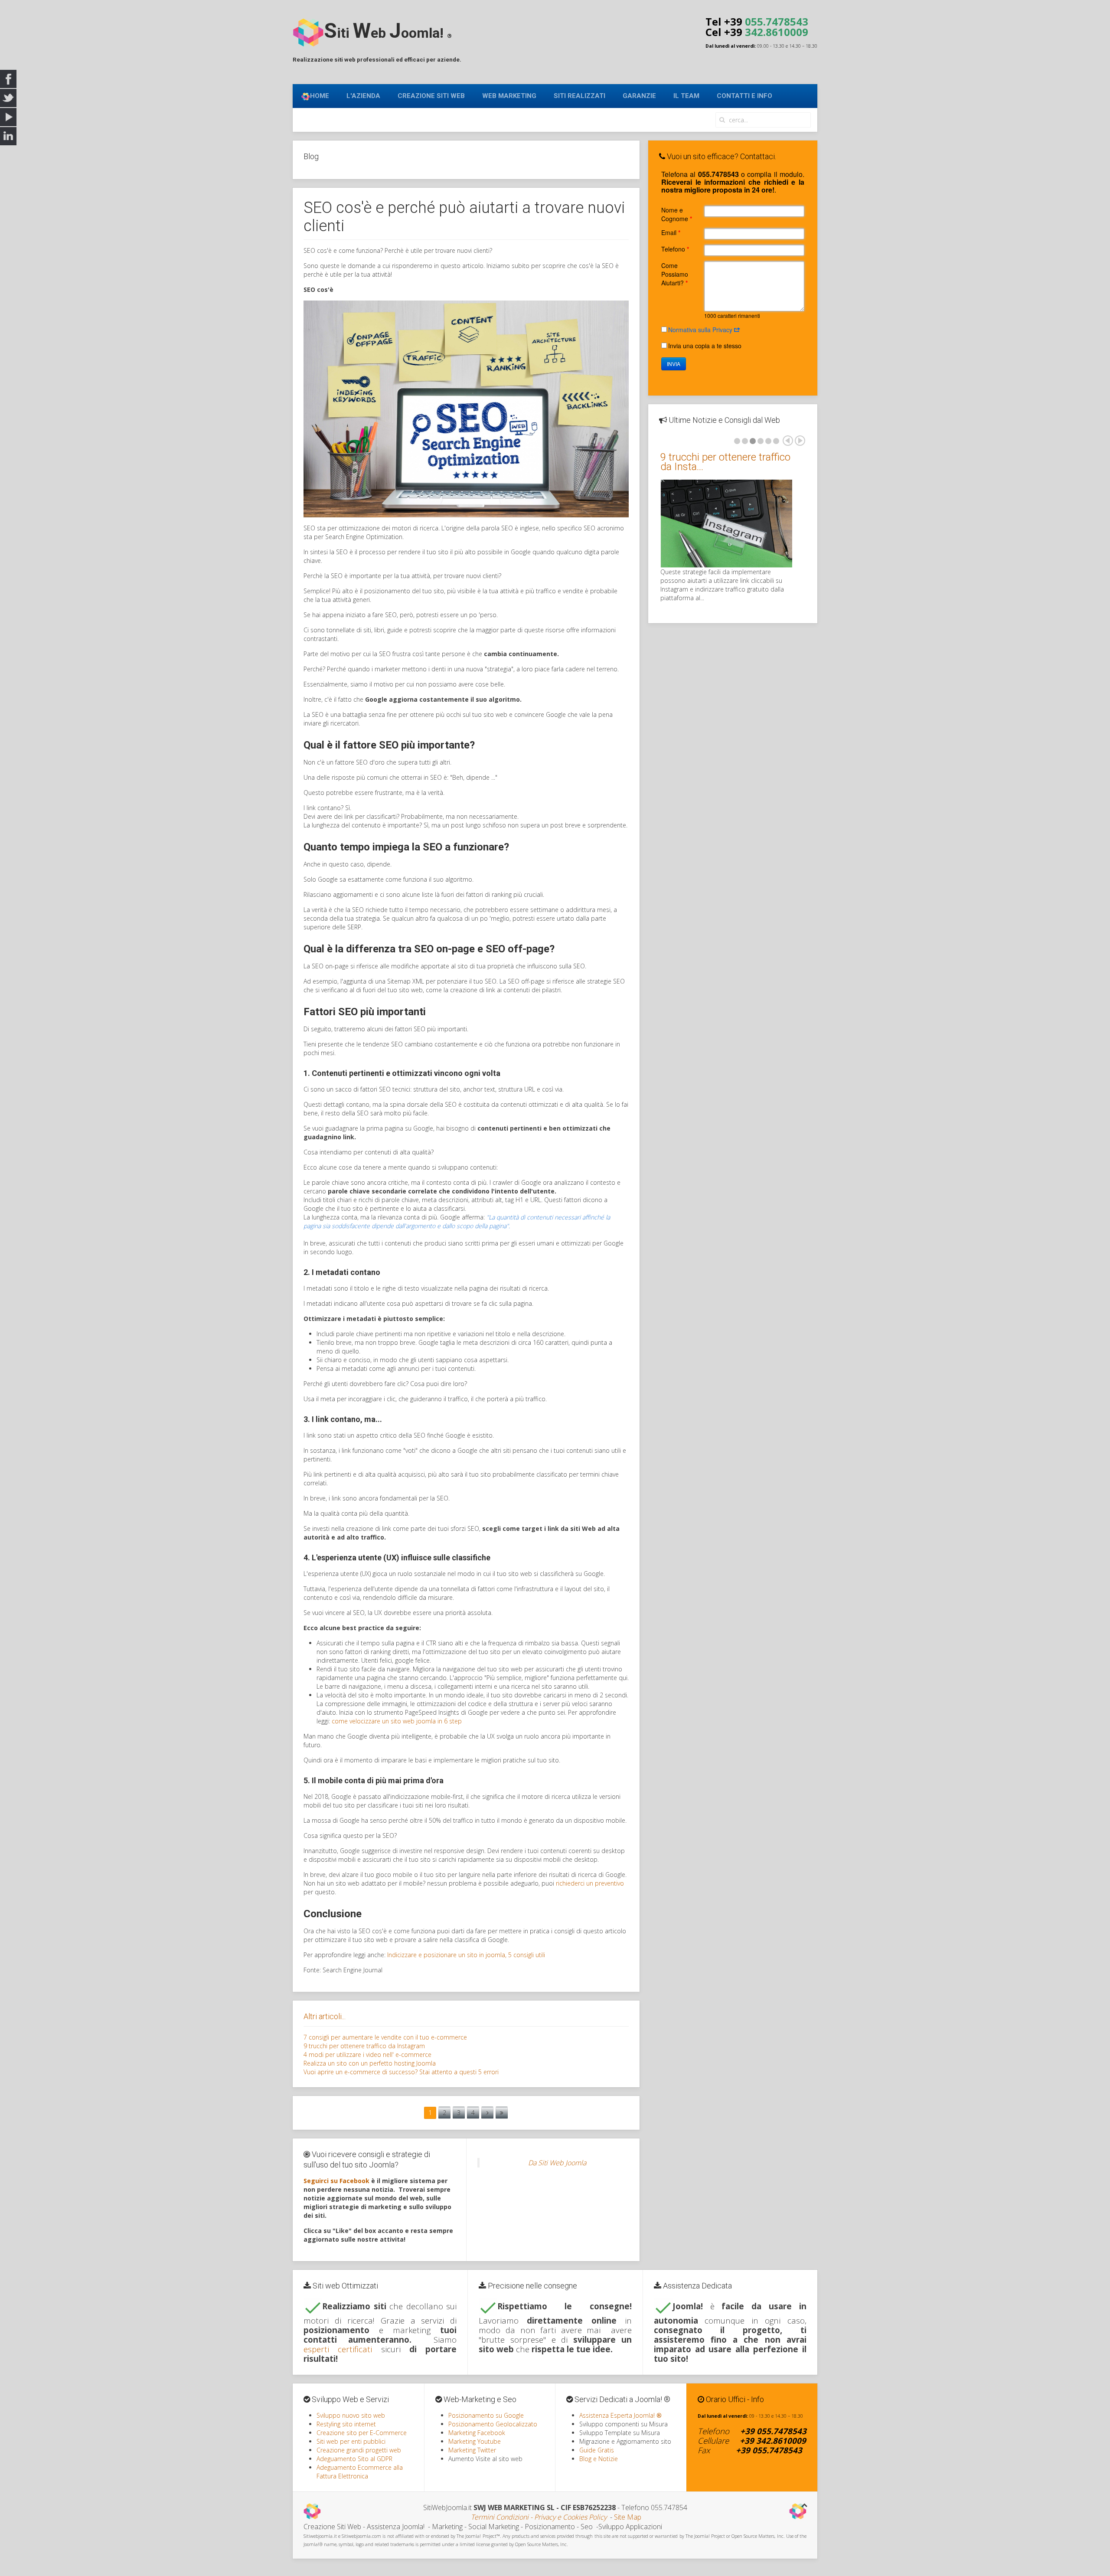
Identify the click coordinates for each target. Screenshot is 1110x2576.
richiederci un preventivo (590, 1883)
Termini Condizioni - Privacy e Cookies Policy (539, 2517)
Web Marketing (509, 96)
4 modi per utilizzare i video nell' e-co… (721, 462)
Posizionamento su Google (486, 2415)
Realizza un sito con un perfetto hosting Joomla (370, 2063)
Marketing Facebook (477, 2433)
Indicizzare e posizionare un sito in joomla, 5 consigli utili (466, 1955)
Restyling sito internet (346, 2424)
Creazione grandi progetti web (359, 2450)
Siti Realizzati (579, 96)
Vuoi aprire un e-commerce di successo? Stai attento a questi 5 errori (401, 2072)
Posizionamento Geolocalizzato (493, 2424)
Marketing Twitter (472, 2450)
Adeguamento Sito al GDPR (354, 2459)
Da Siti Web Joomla (557, 2163)
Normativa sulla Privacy (701, 330)
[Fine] (502, 2113)
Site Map (628, 2517)
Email (671, 232)
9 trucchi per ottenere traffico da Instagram (364, 2046)
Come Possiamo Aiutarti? (675, 274)
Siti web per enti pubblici (351, 2441)
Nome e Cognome (677, 214)
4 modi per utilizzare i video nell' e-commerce (367, 2055)
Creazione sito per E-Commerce (362, 2433)
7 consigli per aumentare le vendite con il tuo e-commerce (385, 2037)
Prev (788, 441)
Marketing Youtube (475, 2441)
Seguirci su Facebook (336, 2181)
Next (800, 441)
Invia (674, 364)
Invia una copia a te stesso (705, 346)
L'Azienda (363, 96)
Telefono (675, 249)
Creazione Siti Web (431, 96)
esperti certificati (338, 2349)
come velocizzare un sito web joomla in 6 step (397, 1721)
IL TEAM (686, 96)
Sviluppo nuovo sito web (351, 2415)
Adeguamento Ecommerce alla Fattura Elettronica (360, 2472)
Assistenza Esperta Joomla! (620, 2415)
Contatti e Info (744, 96)
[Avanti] (487, 2113)
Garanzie (639, 96)
